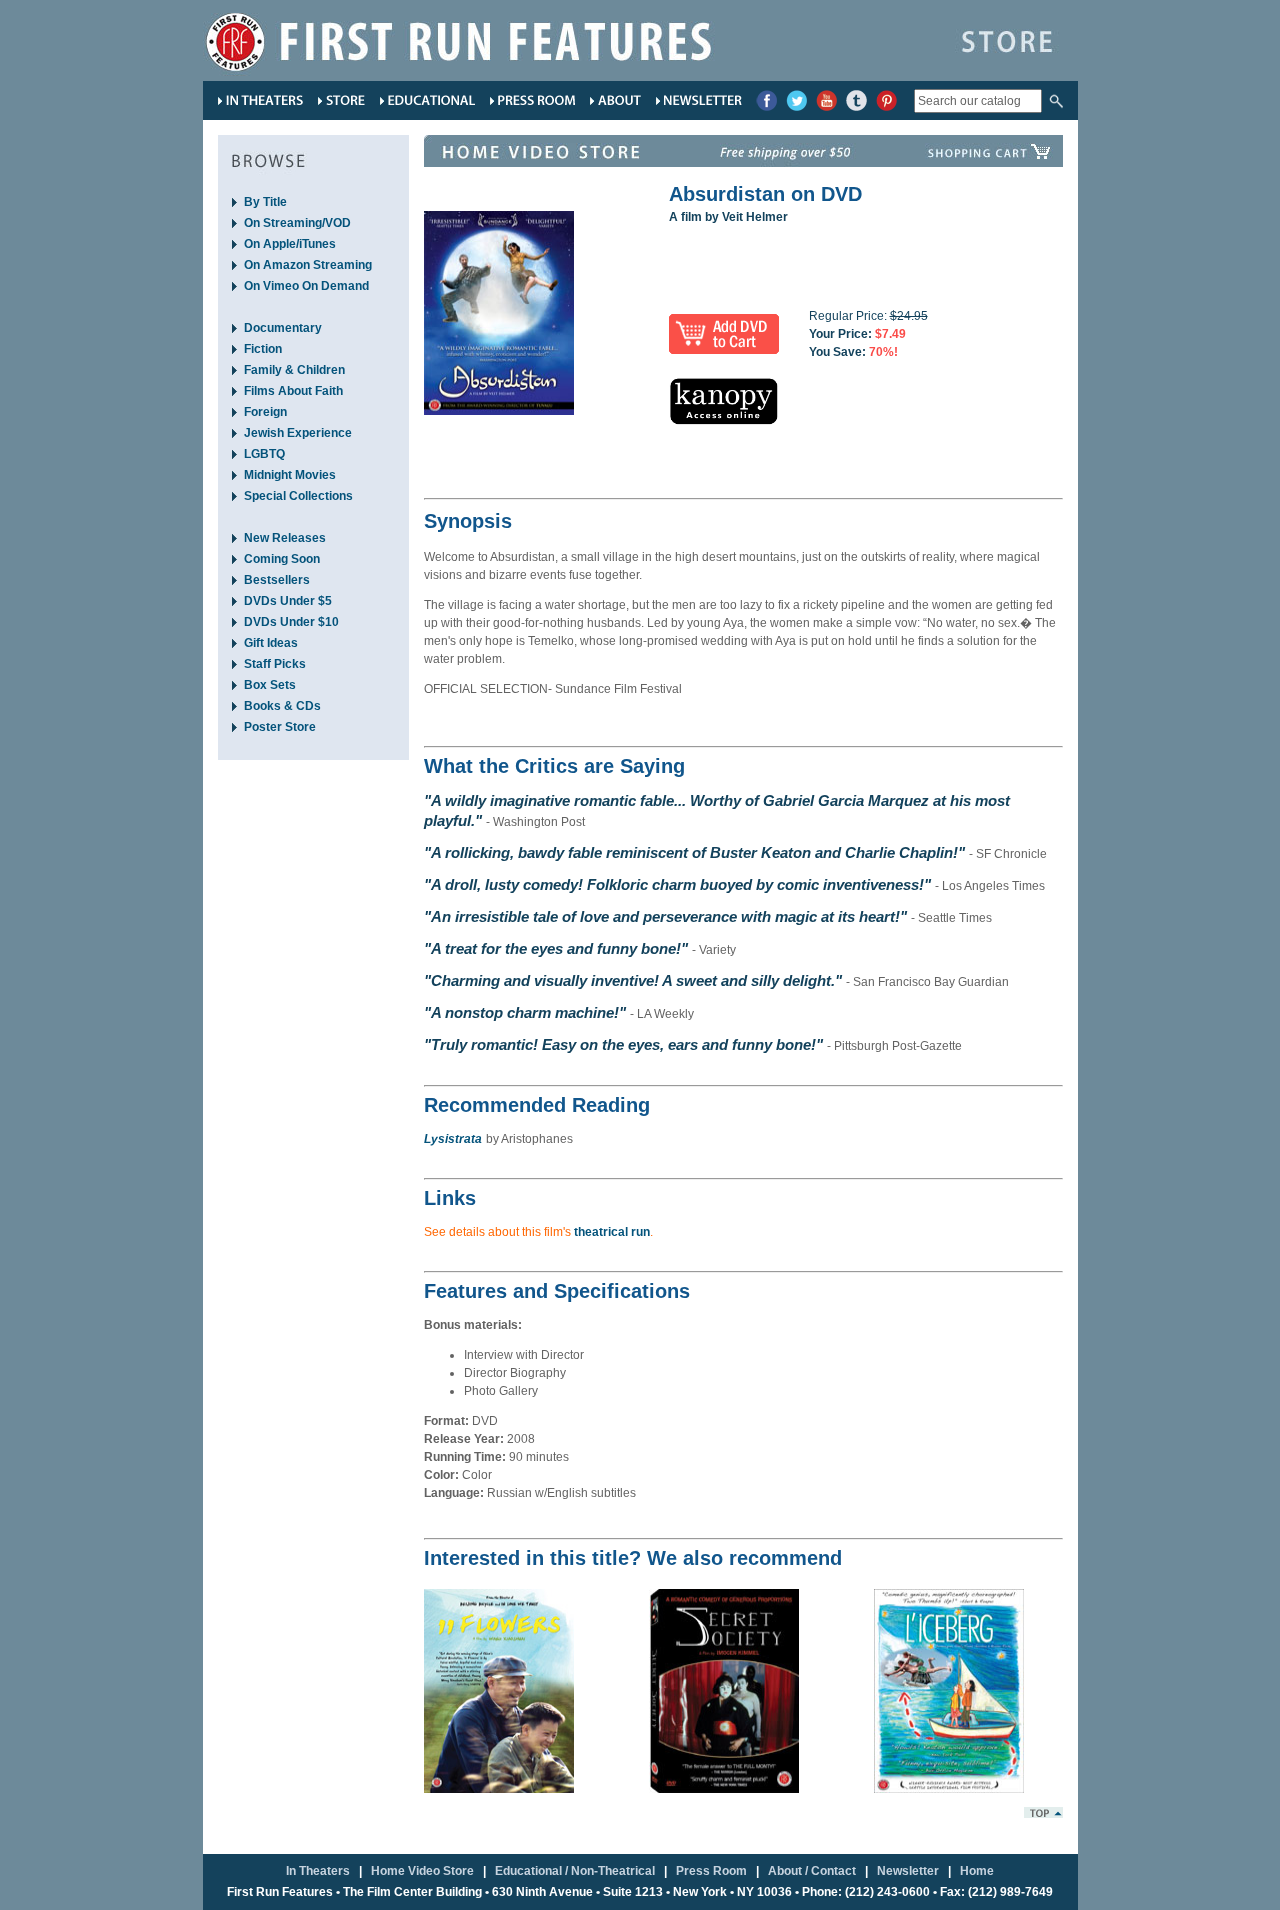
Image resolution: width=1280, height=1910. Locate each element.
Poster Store (280, 727)
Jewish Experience (298, 433)
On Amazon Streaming (308, 265)
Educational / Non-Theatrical (575, 1871)
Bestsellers (277, 580)
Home (977, 1871)
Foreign (265, 412)
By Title (265, 202)
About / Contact (812, 1871)
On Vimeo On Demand (306, 286)
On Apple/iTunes (290, 244)
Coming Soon (282, 559)
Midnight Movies (290, 475)
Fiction (263, 349)
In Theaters (318, 1871)
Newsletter (908, 1871)
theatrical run (612, 1232)
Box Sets (270, 685)
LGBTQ (264, 454)
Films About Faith (293, 391)
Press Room (711, 1871)
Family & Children (294, 370)
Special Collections (298, 496)
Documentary (283, 328)
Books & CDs (282, 706)
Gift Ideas (271, 643)
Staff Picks (275, 664)
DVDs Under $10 (291, 622)
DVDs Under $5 (288, 601)
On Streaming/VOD (297, 223)
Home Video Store (422, 1871)
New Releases (285, 538)
